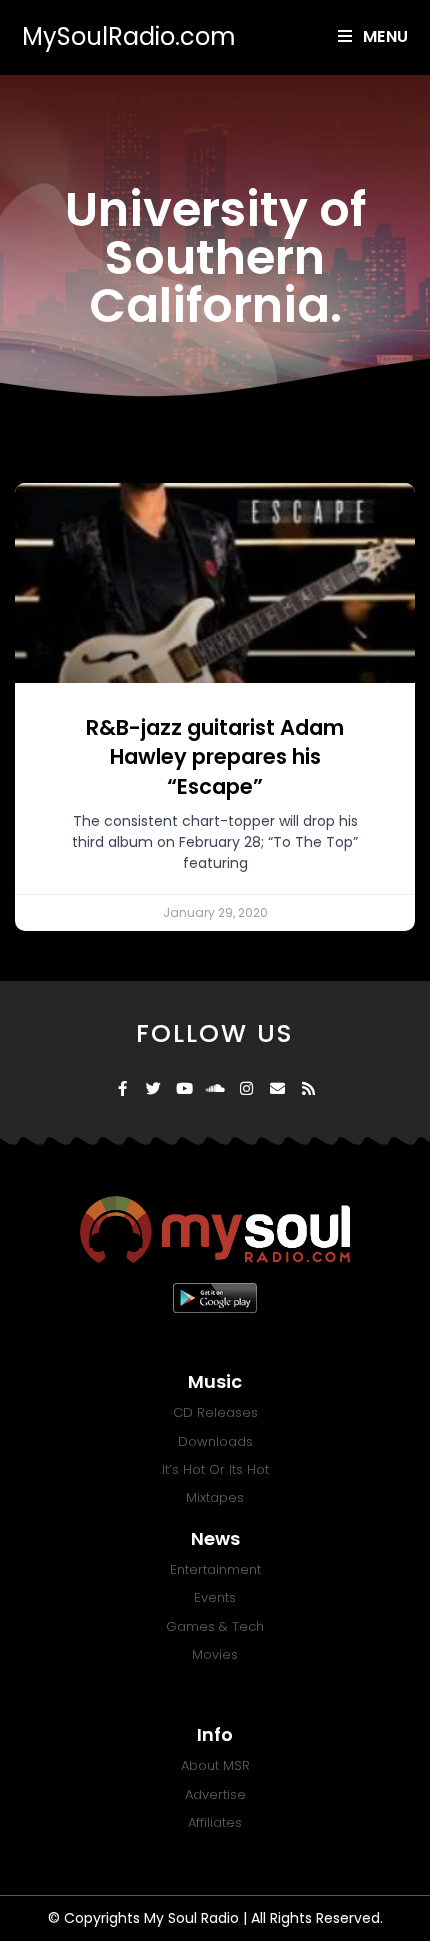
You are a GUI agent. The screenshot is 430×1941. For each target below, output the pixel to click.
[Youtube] (184, 1088)
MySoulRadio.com (129, 36)
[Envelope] (277, 1088)
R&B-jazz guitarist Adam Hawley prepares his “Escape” (215, 757)
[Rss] (308, 1088)
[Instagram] (246, 1088)
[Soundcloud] (215, 1088)
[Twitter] (153, 1088)
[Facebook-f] (122, 1088)
